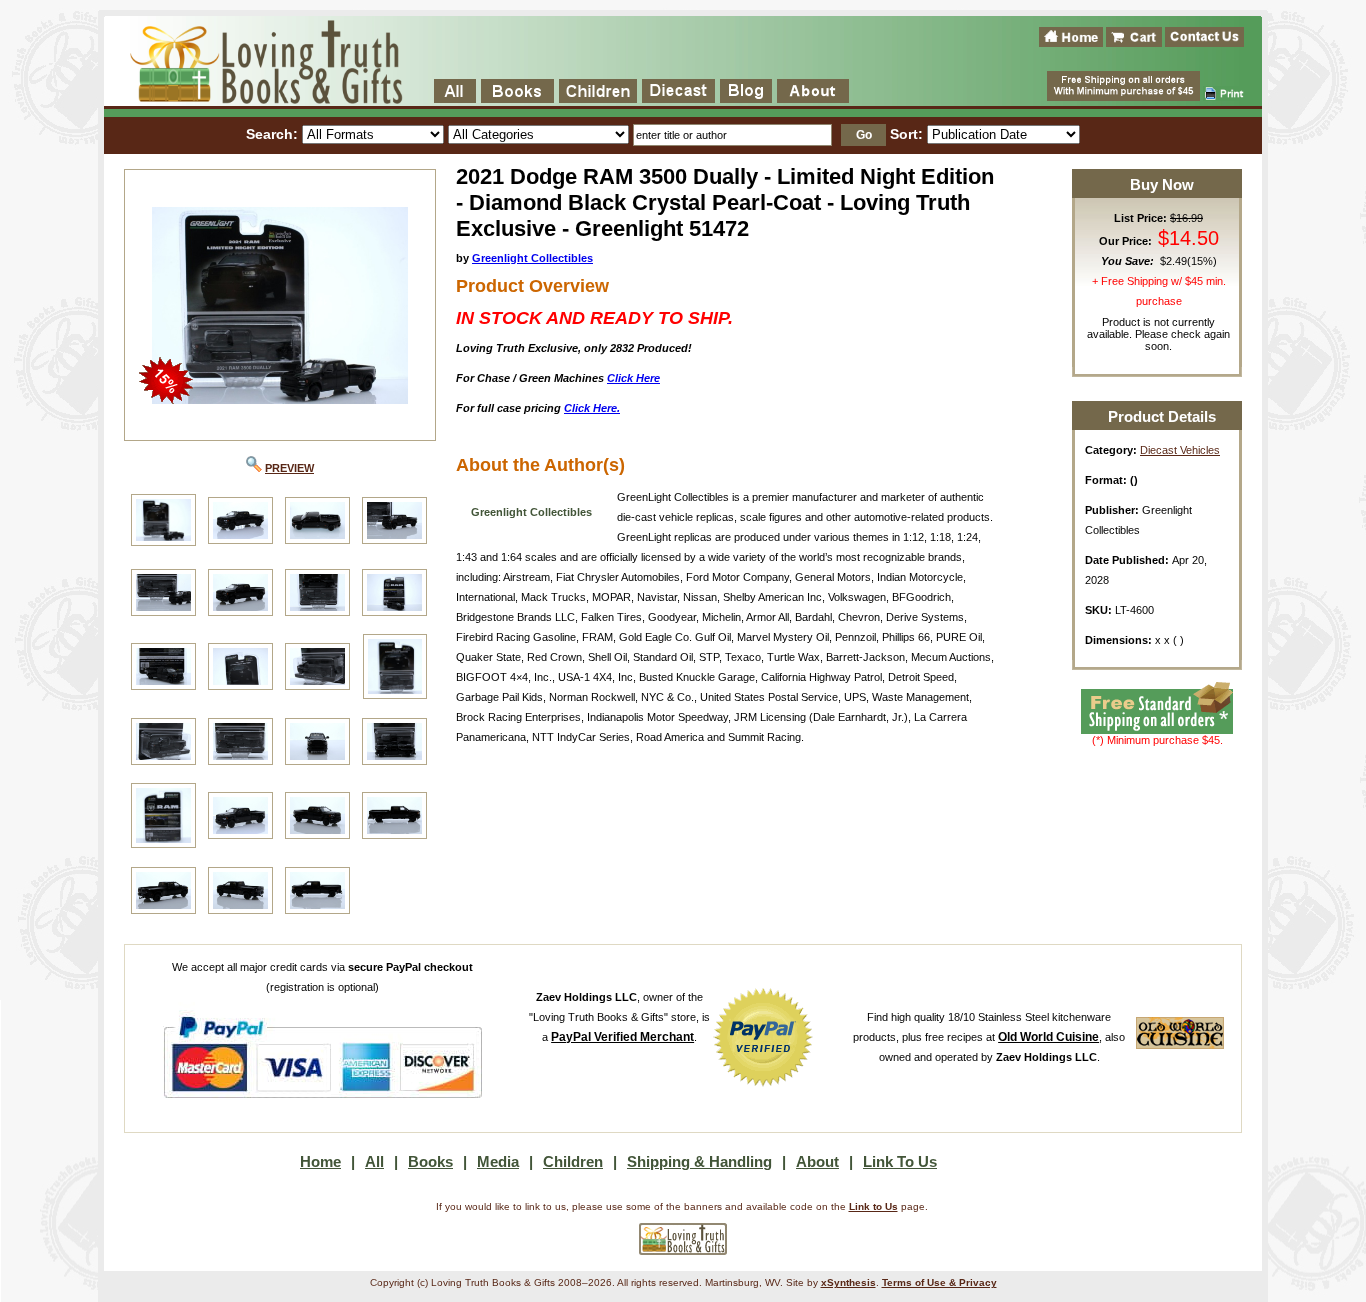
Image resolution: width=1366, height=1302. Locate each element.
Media (498, 1161)
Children (573, 1161)
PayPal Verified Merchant (622, 1037)
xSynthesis (848, 1282)
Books (430, 1161)
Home (320, 1161)
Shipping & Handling (699, 1161)
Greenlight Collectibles (532, 258)
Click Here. (592, 408)
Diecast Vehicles (1180, 450)
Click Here (633, 378)
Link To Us (900, 1161)
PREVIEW (289, 468)
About (817, 1161)
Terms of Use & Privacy (939, 1282)
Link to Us (873, 1206)
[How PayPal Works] (322, 1108)
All (374, 1161)
